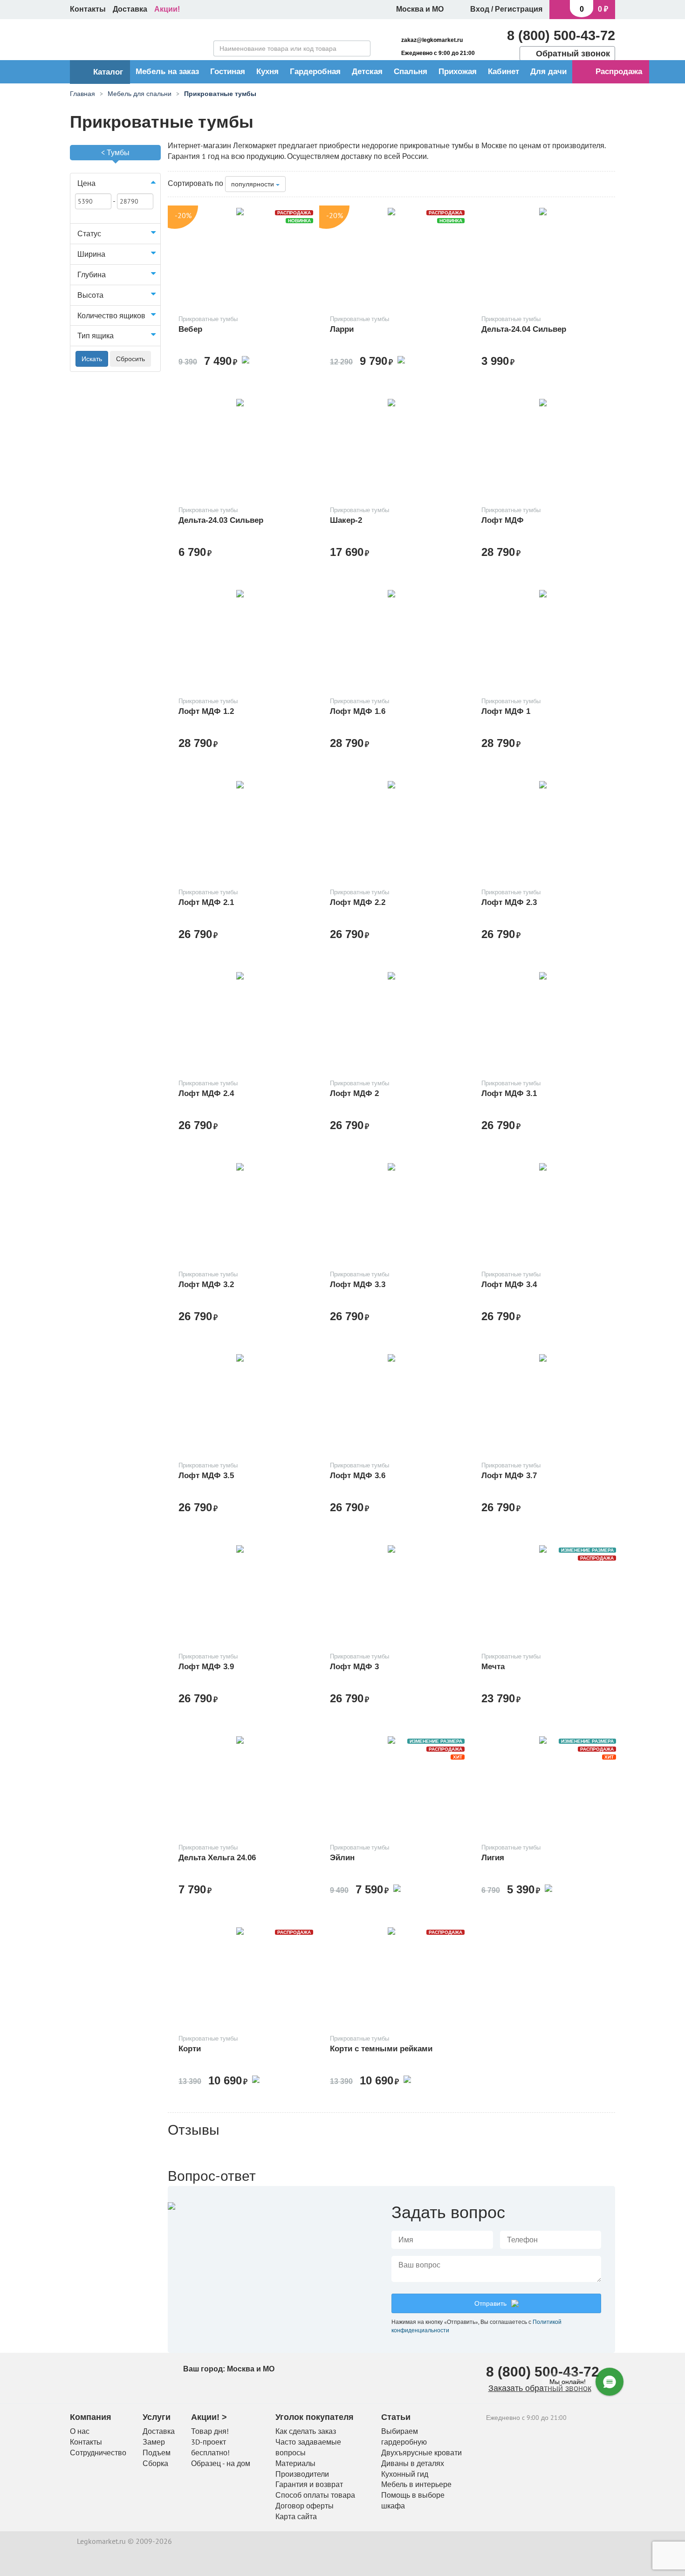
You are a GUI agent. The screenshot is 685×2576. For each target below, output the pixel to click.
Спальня (411, 72)
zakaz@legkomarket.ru (432, 40)
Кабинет (503, 72)
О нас (80, 2431)
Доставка (130, 9)
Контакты (88, 9)
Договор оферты (305, 2506)
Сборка (155, 2463)
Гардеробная (315, 72)
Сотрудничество (98, 2453)
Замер (154, 2442)
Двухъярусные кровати (421, 2453)
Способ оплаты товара (315, 2495)
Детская (367, 72)
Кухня (267, 72)
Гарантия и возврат (309, 2484)
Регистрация (519, 9)
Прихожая (458, 72)
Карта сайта (296, 2516)
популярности (253, 184)
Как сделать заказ (306, 2431)
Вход (480, 9)
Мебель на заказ (167, 72)
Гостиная (228, 72)
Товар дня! (210, 2431)
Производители (302, 2474)
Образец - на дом (221, 2463)
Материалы (295, 2463)
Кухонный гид (405, 2474)
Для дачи (548, 72)
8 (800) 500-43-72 (561, 35)
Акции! (167, 9)
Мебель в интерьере (416, 2484)
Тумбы (118, 152)
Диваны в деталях (413, 2463)
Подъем (157, 2453)
